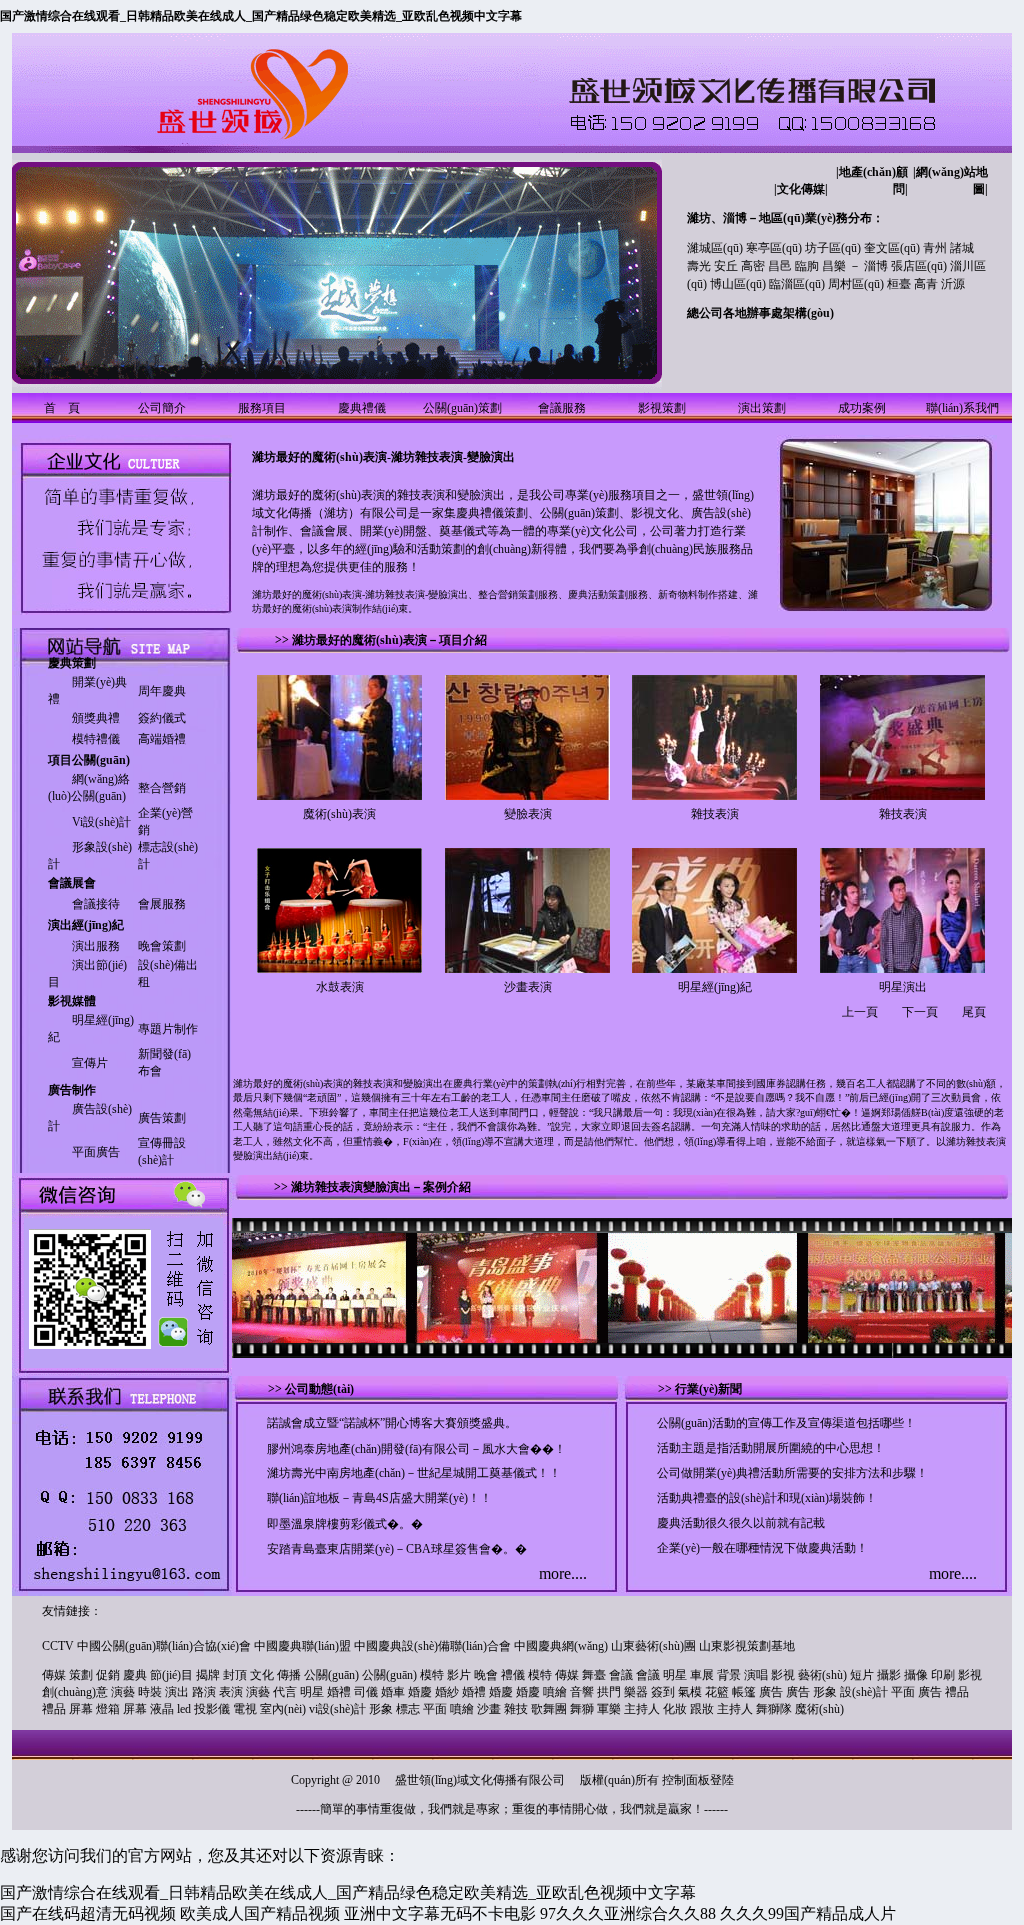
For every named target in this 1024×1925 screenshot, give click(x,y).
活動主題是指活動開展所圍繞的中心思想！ (771, 1448)
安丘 (726, 266)
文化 (262, 1675)
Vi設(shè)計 (101, 822)
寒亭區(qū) (774, 248)
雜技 (516, 1709)
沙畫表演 (528, 987)
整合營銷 (162, 788)
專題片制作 (168, 1029)
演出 (177, 1692)
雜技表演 (715, 814)
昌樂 (834, 266)
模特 (432, 1675)
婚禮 (339, 1692)
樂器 (636, 1692)
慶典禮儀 (362, 408)
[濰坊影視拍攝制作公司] (122, 609)
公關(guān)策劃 (462, 408)
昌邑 (780, 266)
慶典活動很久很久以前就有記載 (741, 1523)
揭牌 (208, 1675)
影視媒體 (72, 1001)
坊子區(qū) (833, 248)
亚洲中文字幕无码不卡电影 (440, 1913)
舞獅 (582, 1709)
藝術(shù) (822, 1675)
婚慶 (420, 1692)
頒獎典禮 (96, 718)
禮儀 (513, 1675)
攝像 (916, 1675)
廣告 (771, 1692)
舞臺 (594, 1675)
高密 (753, 266)
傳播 (289, 1675)
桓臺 (899, 284)
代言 (285, 1692)
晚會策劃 (162, 946)
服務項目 (262, 408)
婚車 (393, 1692)
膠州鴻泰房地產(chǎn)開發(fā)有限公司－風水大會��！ (416, 1449)
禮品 (957, 1692)
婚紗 (447, 1692)
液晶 (162, 1709)
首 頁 (62, 408)
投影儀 (212, 1709)
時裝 (150, 1692)
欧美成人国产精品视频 (260, 1913)
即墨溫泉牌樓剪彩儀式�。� (345, 1524)
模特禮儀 (96, 739)
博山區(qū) (738, 284)
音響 (582, 1692)
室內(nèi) (283, 1709)
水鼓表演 (340, 987)
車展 (702, 1675)
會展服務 (162, 904)
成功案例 (862, 408)
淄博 (876, 266)
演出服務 (96, 946)
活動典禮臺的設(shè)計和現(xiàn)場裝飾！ (767, 1498)
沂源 (953, 284)
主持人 (642, 1709)
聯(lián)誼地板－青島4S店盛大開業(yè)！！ (379, 1498)
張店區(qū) (919, 266)
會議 (621, 1675)
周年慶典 (162, 691)
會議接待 (96, 904)
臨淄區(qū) (797, 284)
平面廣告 (96, 1152)
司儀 (366, 1692)
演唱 (756, 1675)
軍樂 (609, 1709)
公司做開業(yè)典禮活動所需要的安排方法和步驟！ (792, 1473)
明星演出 (903, 987)
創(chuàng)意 (75, 1692)
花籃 (717, 1692)
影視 (783, 1675)
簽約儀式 (162, 718)
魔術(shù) (819, 1709)
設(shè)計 (864, 1692)
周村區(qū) (856, 284)
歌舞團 (549, 1709)
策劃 (81, 1675)
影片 (459, 1675)
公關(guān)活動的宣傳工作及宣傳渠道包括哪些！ (786, 1423)
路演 (204, 1692)
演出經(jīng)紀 (86, 925)
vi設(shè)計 (337, 1709)
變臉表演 (528, 814)
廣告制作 (72, 1090)
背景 (729, 1675)
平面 (903, 1692)
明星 (675, 1675)
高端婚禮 (162, 739)
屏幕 (81, 1709)
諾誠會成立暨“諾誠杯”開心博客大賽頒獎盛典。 (392, 1423)
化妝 (675, 1709)
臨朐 (807, 266)
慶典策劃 (72, 663)
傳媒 (54, 1675)
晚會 (486, 1675)
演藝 (123, 1692)
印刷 (943, 1675)
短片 (862, 1675)
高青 (926, 284)
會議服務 (562, 408)
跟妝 (702, 1709)
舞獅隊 (774, 1709)
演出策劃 (762, 408)
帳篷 (744, 1692)
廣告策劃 (162, 1118)
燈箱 (108, 1709)
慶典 (135, 1675)
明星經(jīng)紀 (715, 987)
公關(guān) (331, 1675)
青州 (935, 248)
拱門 (609, 1692)
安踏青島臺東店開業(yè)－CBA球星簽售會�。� (397, 1549)
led (184, 1709)
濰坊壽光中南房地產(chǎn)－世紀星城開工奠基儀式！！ (414, 1473)
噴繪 (555, 1692)
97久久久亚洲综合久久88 (628, 1913)
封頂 (235, 1675)
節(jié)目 (171, 1675)
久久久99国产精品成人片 (808, 1913)
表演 (231, 1692)
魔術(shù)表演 (339, 814)
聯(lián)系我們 (962, 408)
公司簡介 (162, 408)
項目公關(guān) (89, 760)
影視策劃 (662, 408)
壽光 (699, 266)
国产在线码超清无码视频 (88, 1913)
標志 (408, 1709)
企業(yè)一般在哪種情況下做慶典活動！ (762, 1548)
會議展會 (72, 883)
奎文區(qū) (892, 248)
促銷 (108, 1675)
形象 (825, 1692)
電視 (245, 1709)
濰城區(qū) (715, 248)
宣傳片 (90, 1063)
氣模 (690, 1692)
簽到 (663, 1692)
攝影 (889, 1675)
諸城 (962, 248)
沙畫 (489, 1709)
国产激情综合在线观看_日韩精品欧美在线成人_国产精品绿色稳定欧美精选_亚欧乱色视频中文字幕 (261, 16)
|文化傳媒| (801, 189)
